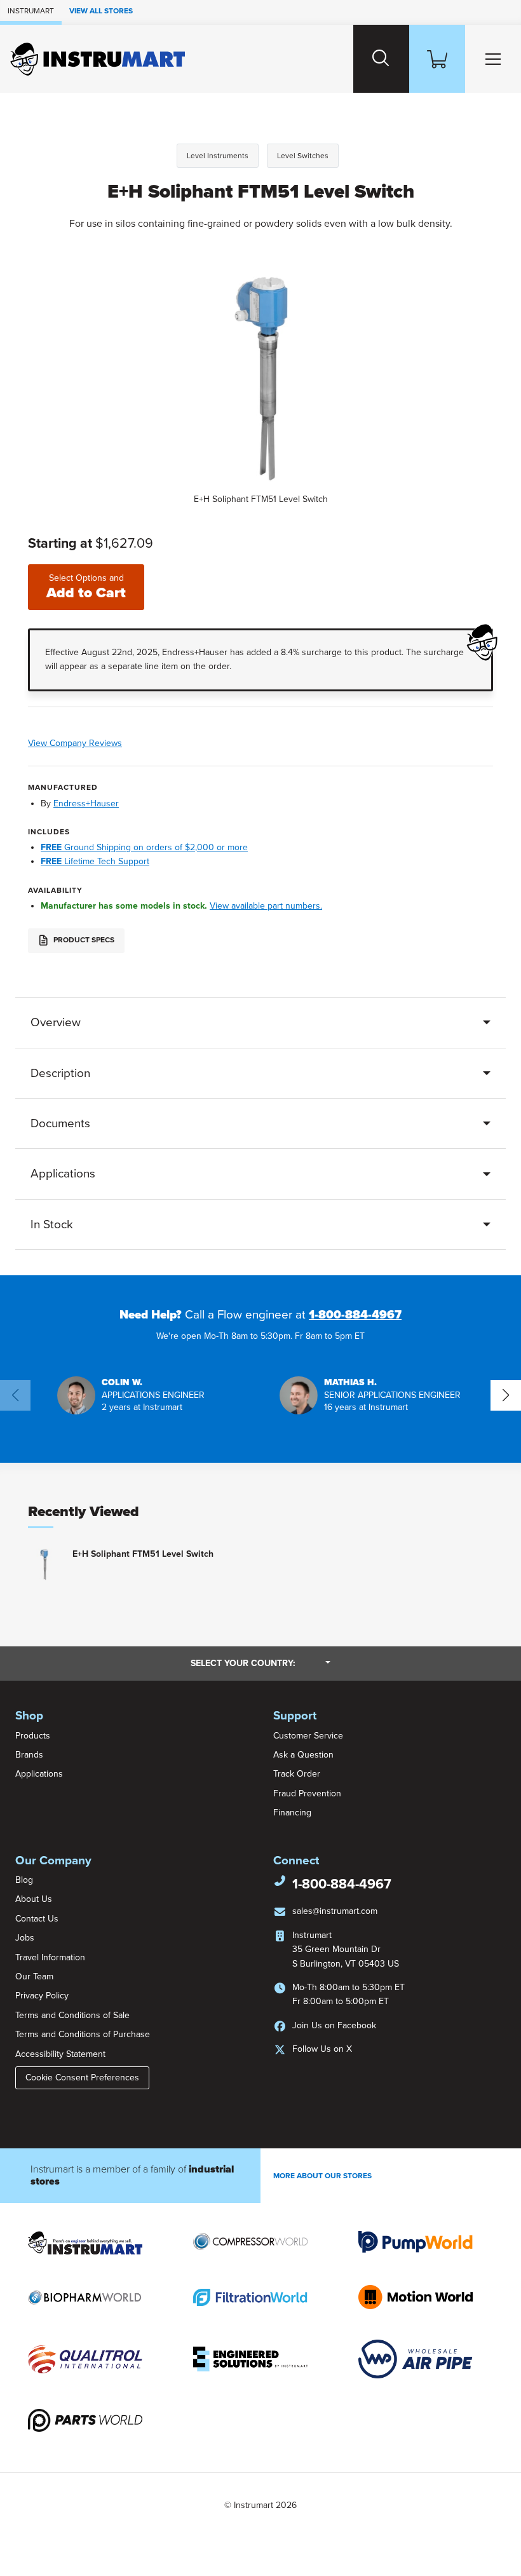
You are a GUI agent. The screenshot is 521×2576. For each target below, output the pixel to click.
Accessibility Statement (60, 2054)
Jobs (25, 1938)
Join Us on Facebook (334, 2025)
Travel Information (50, 1957)
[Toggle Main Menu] (493, 59)
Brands (29, 1755)
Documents (60, 1123)
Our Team (34, 1976)
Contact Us (37, 1919)
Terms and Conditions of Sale (72, 2015)
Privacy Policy (42, 1996)
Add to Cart (86, 587)
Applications (63, 1174)
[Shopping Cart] (437, 59)
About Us (34, 1899)
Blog (24, 1880)
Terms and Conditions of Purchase (83, 2034)
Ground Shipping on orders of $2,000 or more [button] (144, 847)
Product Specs (83, 940)
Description (60, 1073)
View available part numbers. (266, 906)
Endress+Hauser (86, 803)
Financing (292, 1813)
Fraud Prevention (307, 1793)
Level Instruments (218, 156)
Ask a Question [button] (303, 1755)
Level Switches (303, 156)
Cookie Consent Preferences (82, 2078)
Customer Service (308, 1736)
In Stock (52, 1224)
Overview (56, 1022)
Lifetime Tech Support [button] (95, 861)
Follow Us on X (322, 2049)
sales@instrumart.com (335, 1911)
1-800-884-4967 (355, 1315)
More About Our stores (322, 2176)
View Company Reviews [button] (101, 743)
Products (33, 1736)
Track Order (297, 1774)
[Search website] (381, 59)
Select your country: (260, 1663)
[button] (131, 1395)
